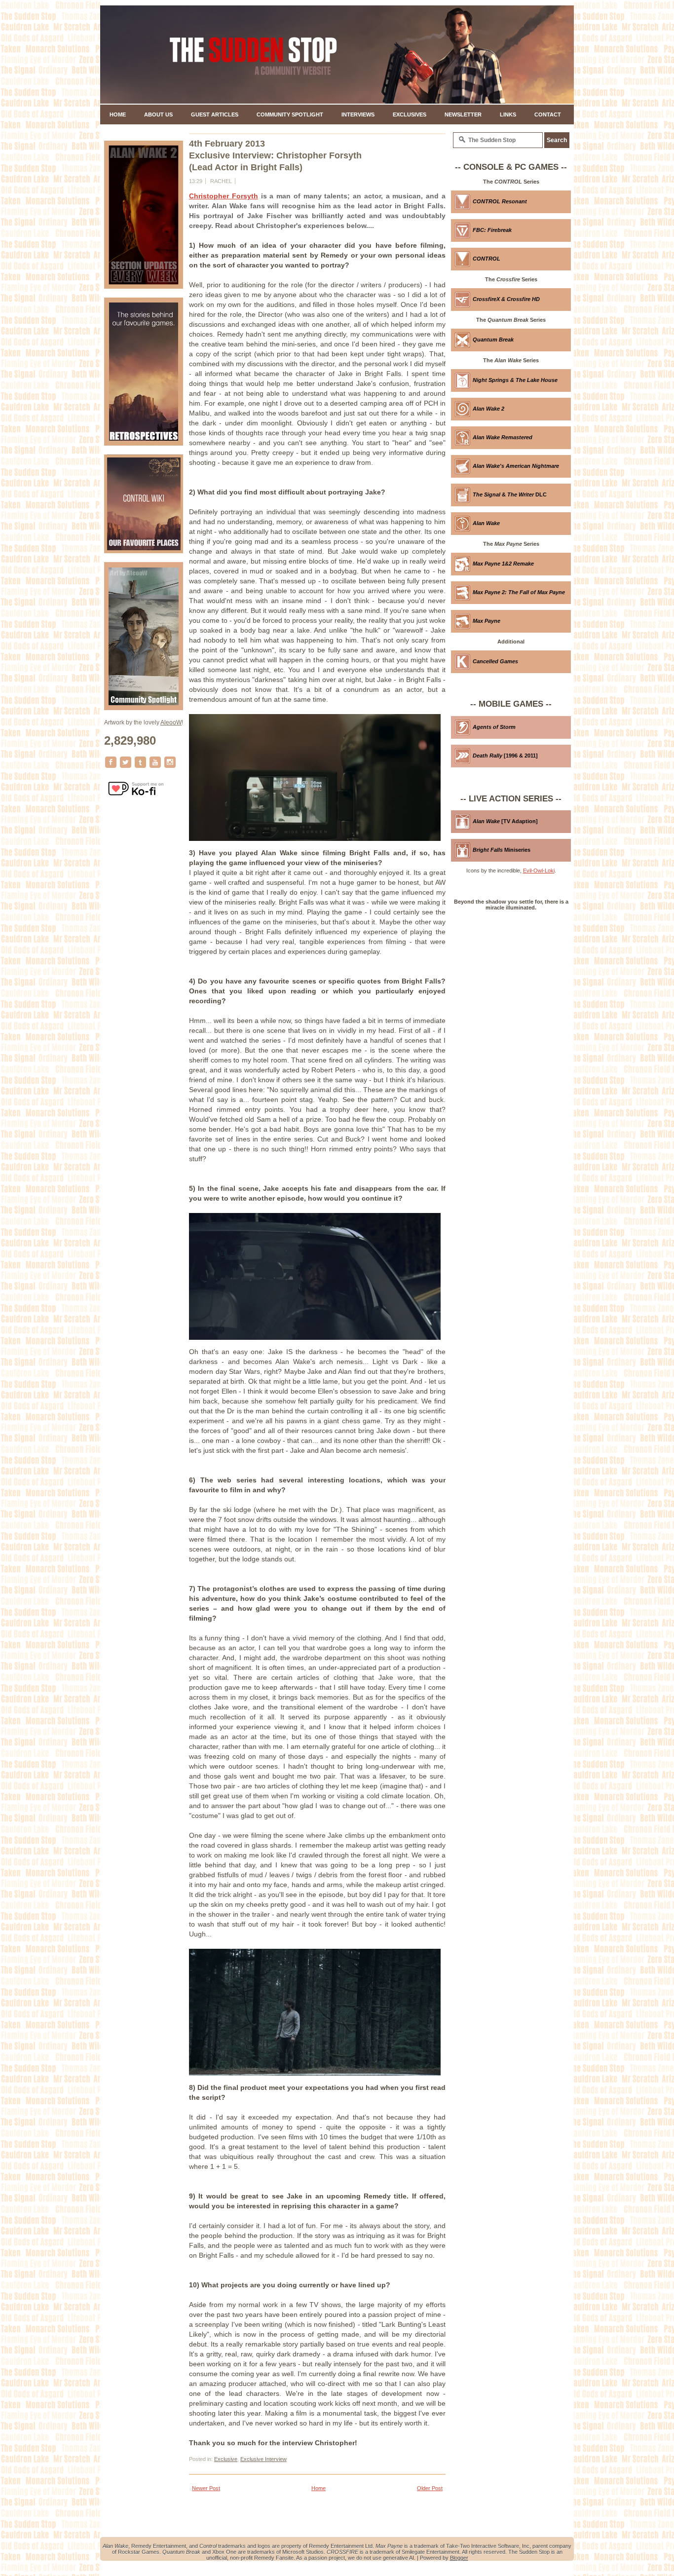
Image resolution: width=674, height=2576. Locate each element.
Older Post (430, 2488)
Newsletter (463, 114)
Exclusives (410, 114)
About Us (158, 114)
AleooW (171, 722)
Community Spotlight (290, 114)
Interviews (358, 114)
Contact (548, 114)
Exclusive (226, 2459)
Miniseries (502, 850)
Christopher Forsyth (224, 196)
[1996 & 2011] (505, 756)
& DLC (510, 494)
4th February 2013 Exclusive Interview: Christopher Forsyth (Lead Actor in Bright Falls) (275, 155)
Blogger (459, 2558)
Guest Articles (215, 114)
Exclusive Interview (263, 2459)
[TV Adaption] (505, 821)
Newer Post (206, 2488)
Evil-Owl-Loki (539, 871)
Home (118, 114)
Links (508, 114)
